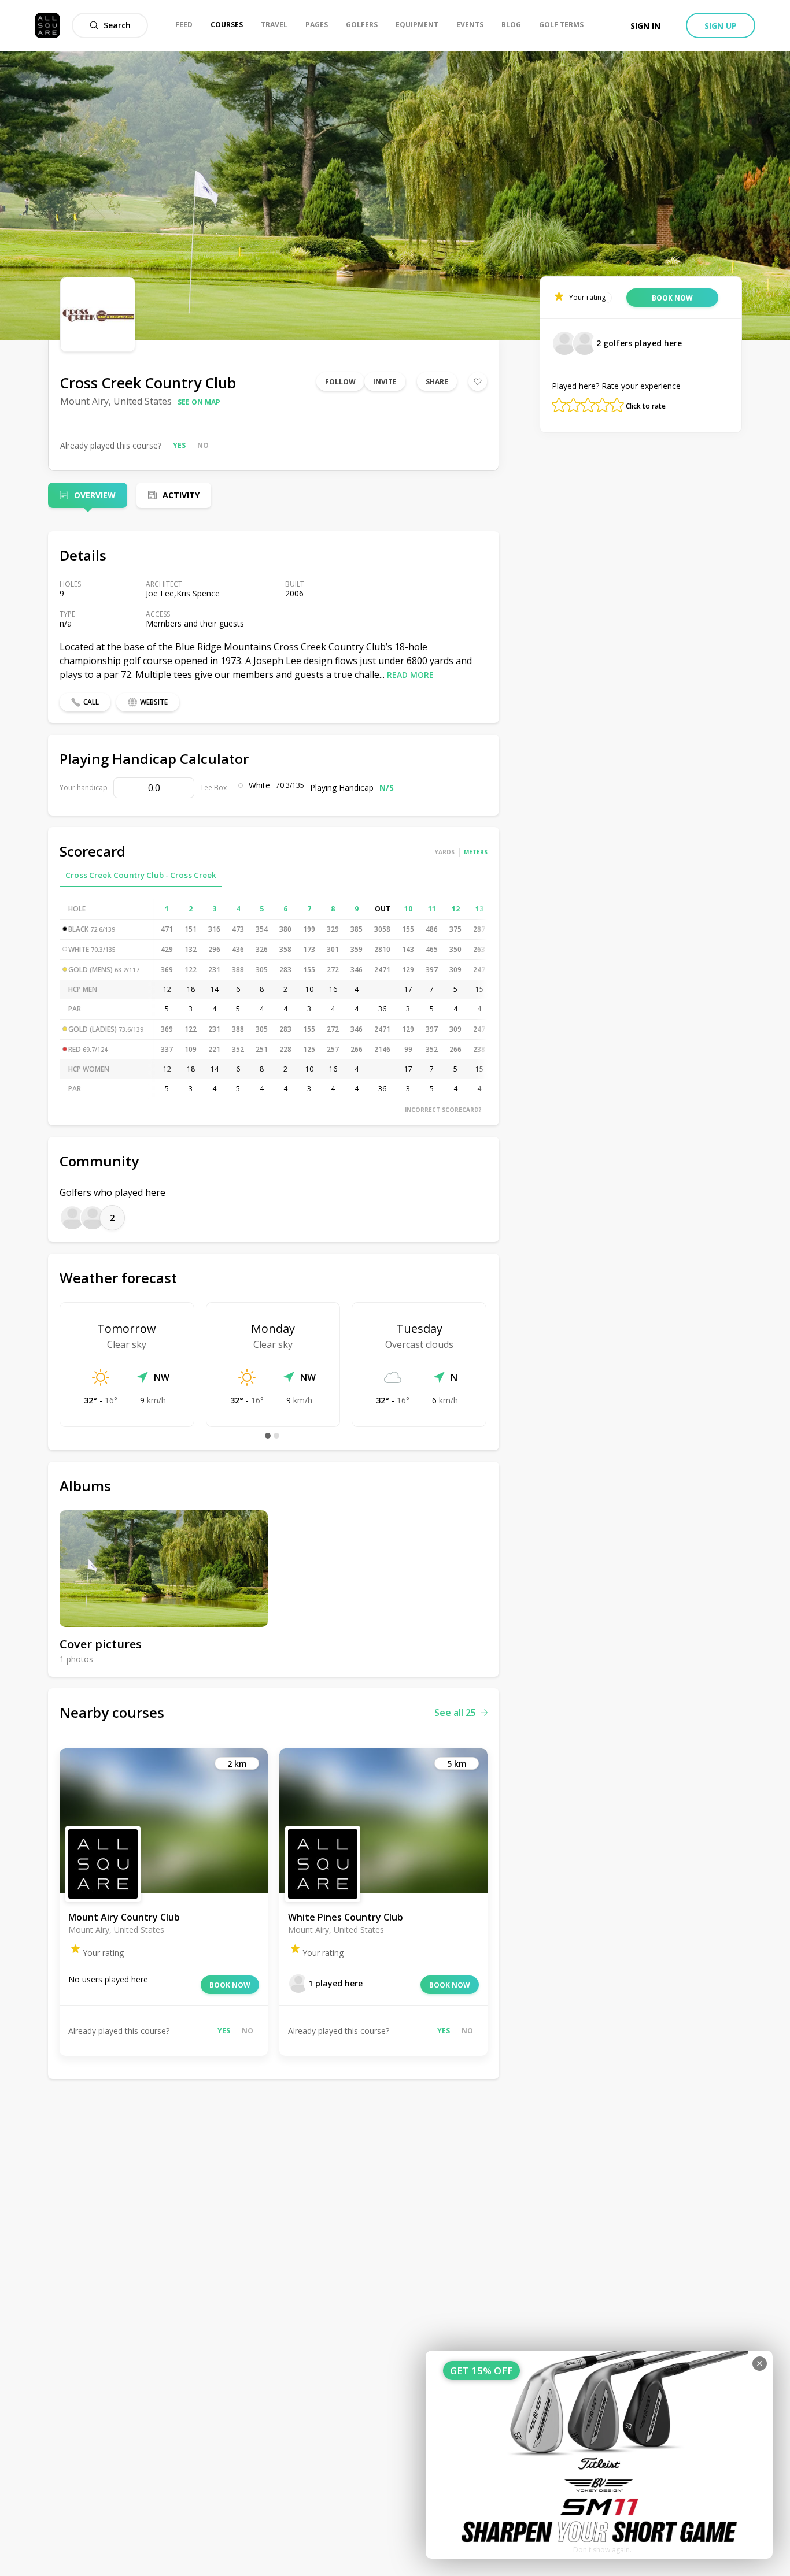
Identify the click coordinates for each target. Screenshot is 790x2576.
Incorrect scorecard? (443, 1110)
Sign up (721, 26)
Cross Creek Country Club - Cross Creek (141, 875)
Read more (410, 675)
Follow (340, 382)
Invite (385, 382)
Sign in (645, 26)
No (203, 445)
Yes (179, 445)
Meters (476, 852)
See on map (199, 402)
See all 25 (455, 1713)
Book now (230, 1985)
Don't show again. (602, 2550)
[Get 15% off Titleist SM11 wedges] (599, 2455)
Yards (445, 852)
